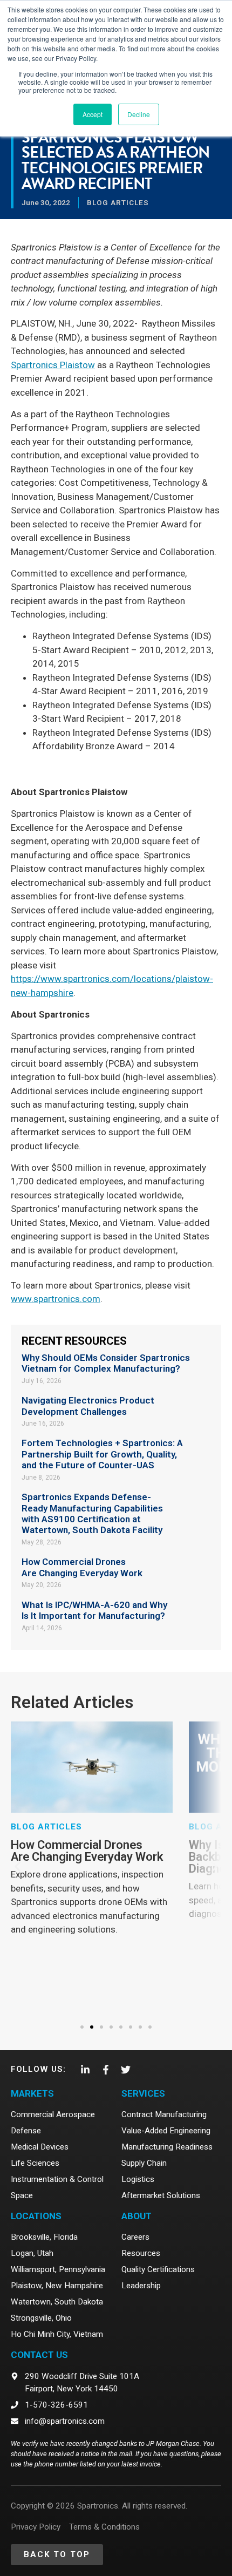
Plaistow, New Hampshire (57, 2286)
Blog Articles (118, 202)
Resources (141, 2253)
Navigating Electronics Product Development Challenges (88, 1406)
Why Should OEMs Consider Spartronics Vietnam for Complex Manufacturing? (106, 1363)
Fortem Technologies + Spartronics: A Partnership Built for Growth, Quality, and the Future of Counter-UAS (102, 1454)
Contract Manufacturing (164, 2114)
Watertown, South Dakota (57, 2302)
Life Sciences (35, 2163)
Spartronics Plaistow (53, 365)
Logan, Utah (32, 2253)
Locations (36, 2216)
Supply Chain (144, 2163)
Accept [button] (93, 114)
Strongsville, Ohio (41, 2318)
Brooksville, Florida (44, 2237)
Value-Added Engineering (166, 2131)
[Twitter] (126, 2070)
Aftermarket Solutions (161, 2195)
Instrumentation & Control (57, 2179)
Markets (32, 2093)
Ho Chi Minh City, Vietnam (57, 2334)
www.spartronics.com (56, 1299)
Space (22, 2195)
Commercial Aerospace (53, 2114)
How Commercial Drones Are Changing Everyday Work (82, 1567)
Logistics (138, 2179)
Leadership (141, 2286)
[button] (18, 1867)
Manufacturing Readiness (167, 2147)
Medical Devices (40, 2147)
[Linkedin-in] (85, 2070)
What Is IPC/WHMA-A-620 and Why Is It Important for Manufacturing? (94, 1610)
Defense (26, 2131)
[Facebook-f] (105, 2070)
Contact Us (39, 2355)
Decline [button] (139, 114)
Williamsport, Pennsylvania (58, 2269)
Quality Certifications (158, 2269)
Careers (135, 2237)
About (137, 2216)
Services (143, 2093)
